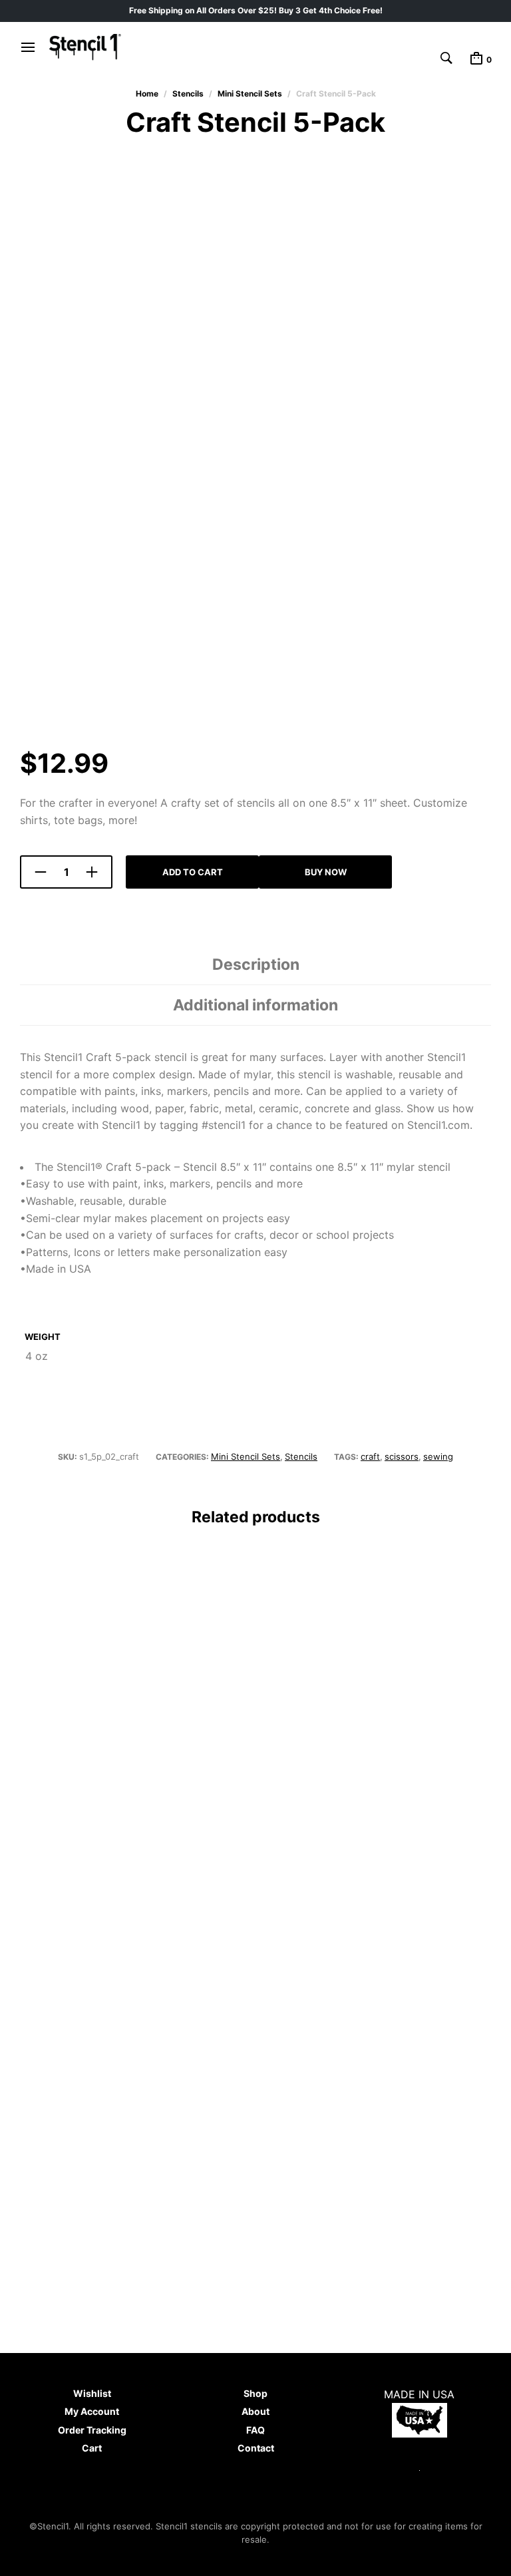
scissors (402, 1456)
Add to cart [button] (60, 1885)
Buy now (326, 872)
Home (147, 94)
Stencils (188, 94)
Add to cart (193, 872)
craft (370, 1456)
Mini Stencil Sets (250, 94)
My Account (92, 2411)
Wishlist (92, 2393)
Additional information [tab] (255, 1005)
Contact (256, 2448)
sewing (438, 1456)
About (255, 2411)
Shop (255, 2393)
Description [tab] (256, 965)
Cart (92, 2448)
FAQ (255, 2430)
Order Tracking (92, 2430)
